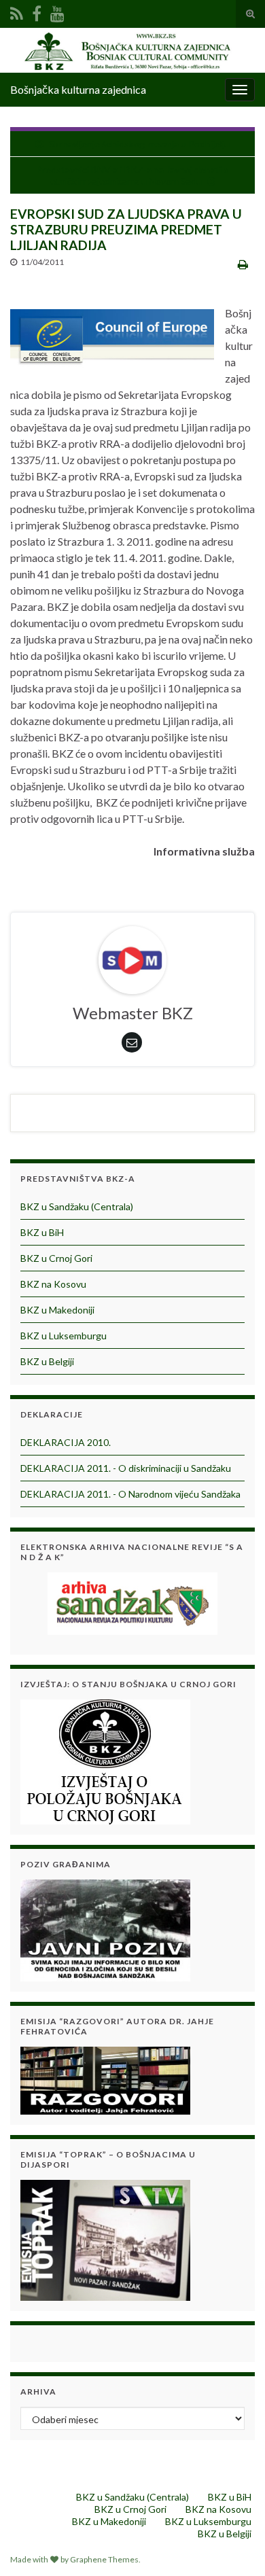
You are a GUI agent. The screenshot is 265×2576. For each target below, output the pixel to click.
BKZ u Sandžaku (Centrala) (77, 1206)
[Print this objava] (243, 264)
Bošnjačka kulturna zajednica (78, 89)
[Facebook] (37, 11)
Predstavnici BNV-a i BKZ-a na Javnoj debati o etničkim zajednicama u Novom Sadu (132, 175)
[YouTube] (57, 11)
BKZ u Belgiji (47, 1361)
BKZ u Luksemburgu (64, 1336)
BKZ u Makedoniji (57, 1310)
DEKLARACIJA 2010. (66, 1442)
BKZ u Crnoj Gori (56, 1258)
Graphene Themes (104, 2559)
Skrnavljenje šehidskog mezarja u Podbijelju (139, 144)
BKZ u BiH (42, 1232)
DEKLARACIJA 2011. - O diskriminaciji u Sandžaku (126, 1468)
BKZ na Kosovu (53, 1284)
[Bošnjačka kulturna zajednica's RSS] (17, 11)
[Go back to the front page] (132, 50)
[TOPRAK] (105, 2239)
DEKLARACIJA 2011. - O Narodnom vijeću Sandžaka (130, 1494)
